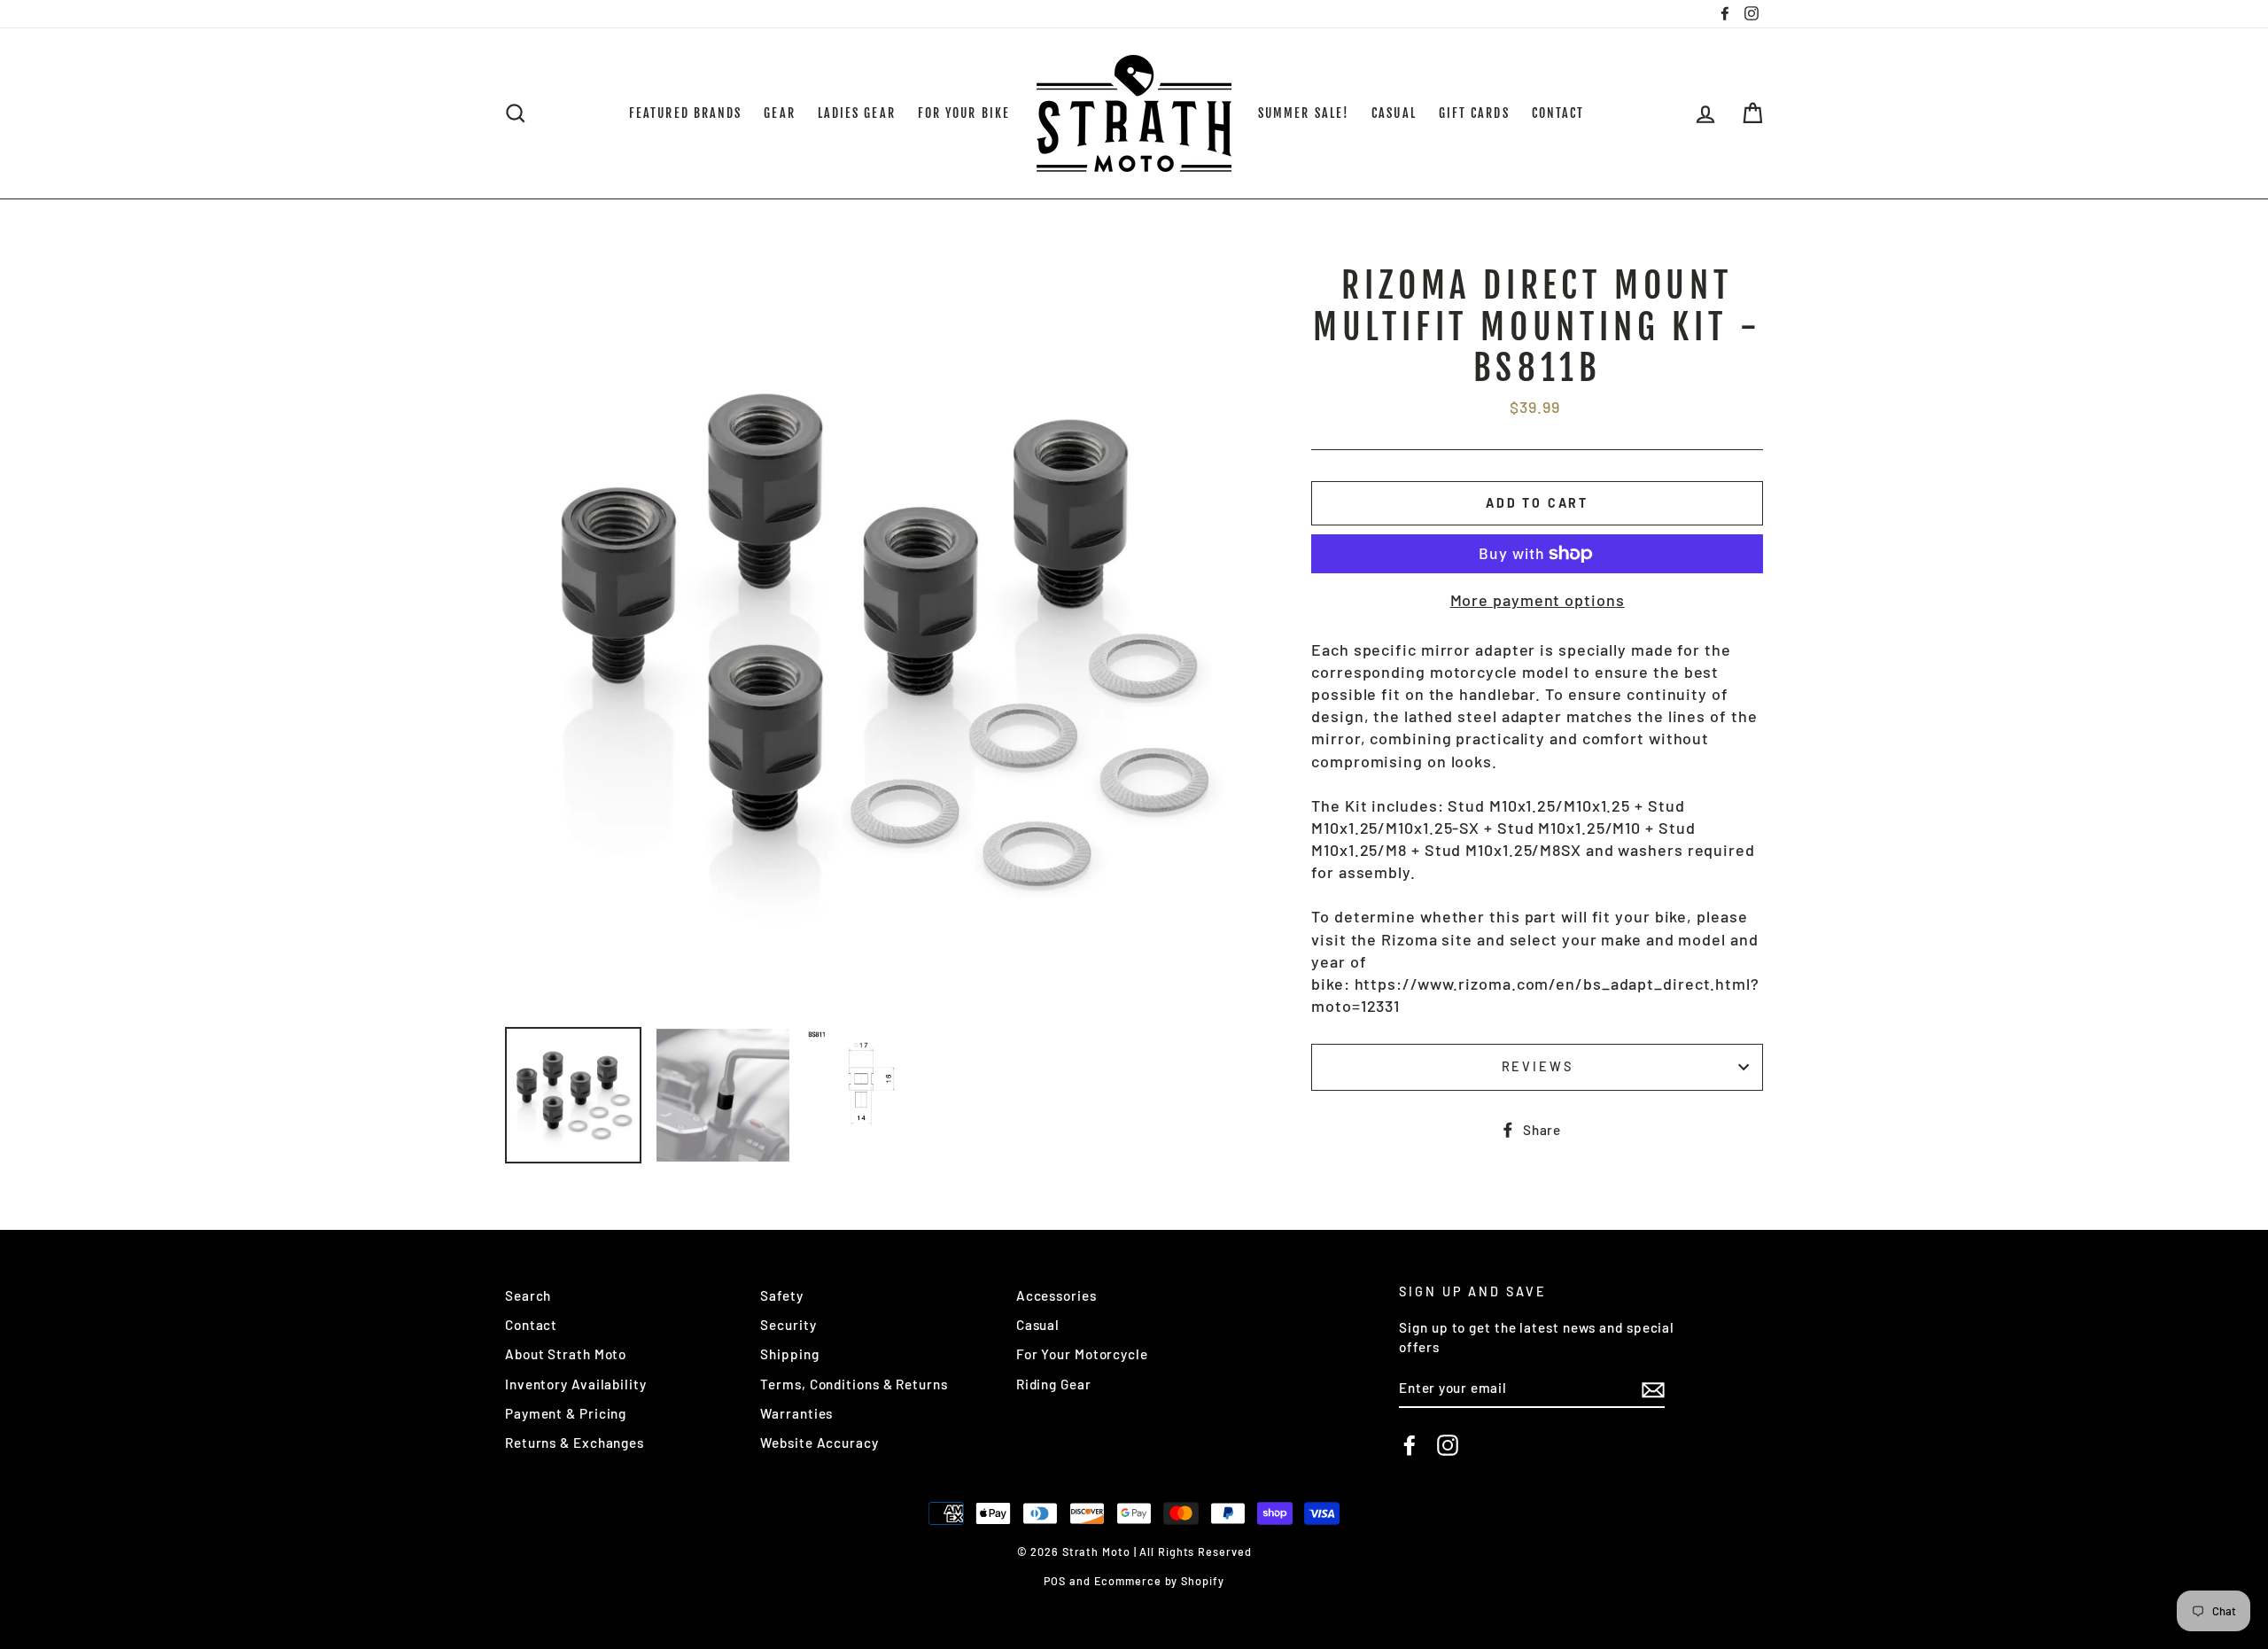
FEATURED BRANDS (686, 113)
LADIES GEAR (857, 113)
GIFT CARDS (1474, 113)
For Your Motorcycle (1082, 1354)
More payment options (1538, 600)
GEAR (779, 113)
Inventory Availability (576, 1384)
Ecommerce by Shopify (1159, 1581)
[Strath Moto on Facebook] (1410, 1445)
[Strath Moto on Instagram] (1448, 1445)
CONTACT (1558, 113)
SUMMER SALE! (1304, 113)
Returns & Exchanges (575, 1443)
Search (528, 1295)
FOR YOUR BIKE (964, 113)
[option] (879, 640)
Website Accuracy (819, 1443)
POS (1055, 1581)
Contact (531, 1325)
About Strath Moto (566, 1354)
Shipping (789, 1354)
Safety (781, 1295)
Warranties (796, 1413)
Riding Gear (1054, 1384)
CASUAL (1394, 113)
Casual (1038, 1325)
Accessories (1056, 1295)
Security (788, 1325)
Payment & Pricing (566, 1413)
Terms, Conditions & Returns (854, 1384)
